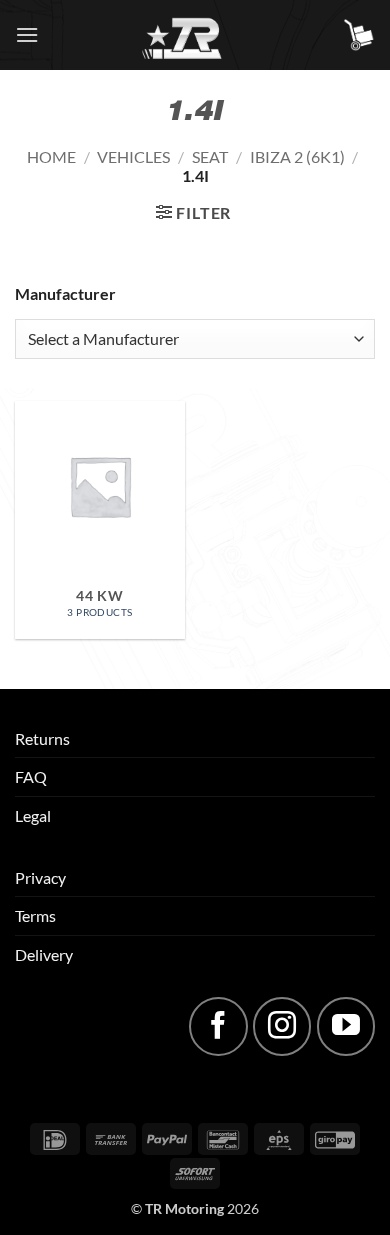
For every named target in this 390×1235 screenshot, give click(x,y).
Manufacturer (65, 293)
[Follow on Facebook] (218, 1026)
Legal (33, 815)
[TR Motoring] (195, 35)
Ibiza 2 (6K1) (297, 156)
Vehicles (133, 156)
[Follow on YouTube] (346, 1026)
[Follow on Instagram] (282, 1026)
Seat (210, 156)
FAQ (31, 776)
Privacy (40, 877)
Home (51, 156)
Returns (42, 738)
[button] (27, 34)
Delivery (44, 954)
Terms (35, 915)
